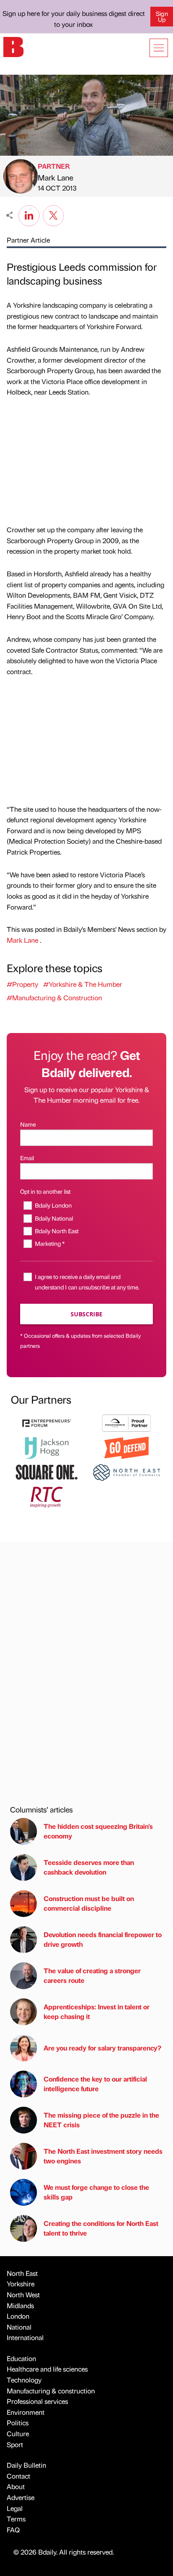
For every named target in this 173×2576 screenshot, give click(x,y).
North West (23, 2295)
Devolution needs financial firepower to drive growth (103, 1939)
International (25, 2337)
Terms (16, 2519)
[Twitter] (53, 214)
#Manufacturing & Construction (54, 998)
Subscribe (86, 1314)
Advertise (21, 2497)
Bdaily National (54, 1218)
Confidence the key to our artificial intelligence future (95, 2083)
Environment (26, 2412)
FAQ (13, 2530)
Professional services (37, 2401)
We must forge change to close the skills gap (96, 2192)
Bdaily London (53, 1205)
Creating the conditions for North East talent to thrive (101, 2228)
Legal (15, 2508)
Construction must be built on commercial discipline (89, 1903)
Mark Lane (55, 177)
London (18, 2316)
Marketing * (50, 1243)
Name (28, 1124)
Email (27, 1158)
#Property (22, 984)
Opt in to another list (45, 1191)
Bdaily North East (57, 1231)
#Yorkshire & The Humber (83, 984)
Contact (18, 2476)
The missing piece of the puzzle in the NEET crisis (101, 2120)
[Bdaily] (13, 46)
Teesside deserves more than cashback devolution (89, 1867)
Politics (18, 2423)
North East (22, 2273)
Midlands (20, 2305)
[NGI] (126, 1422)
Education (21, 2358)
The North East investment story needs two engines (103, 2156)
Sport (15, 2444)
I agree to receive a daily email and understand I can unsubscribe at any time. (87, 1282)
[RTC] (47, 1496)
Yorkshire (21, 2284)
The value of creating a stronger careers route (92, 1975)
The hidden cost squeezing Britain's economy (98, 1831)
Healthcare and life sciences (47, 2369)
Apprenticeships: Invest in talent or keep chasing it (97, 2011)
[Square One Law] (47, 1471)
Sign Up (162, 16)
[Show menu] (159, 48)
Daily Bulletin (26, 2465)
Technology (24, 2380)
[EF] (47, 1422)
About (16, 2486)
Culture (18, 2433)
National (19, 2327)
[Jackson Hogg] (47, 1447)
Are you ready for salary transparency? (102, 2048)
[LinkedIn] (29, 214)
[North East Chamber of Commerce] (126, 1471)
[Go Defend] (126, 1447)
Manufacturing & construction (51, 2391)
